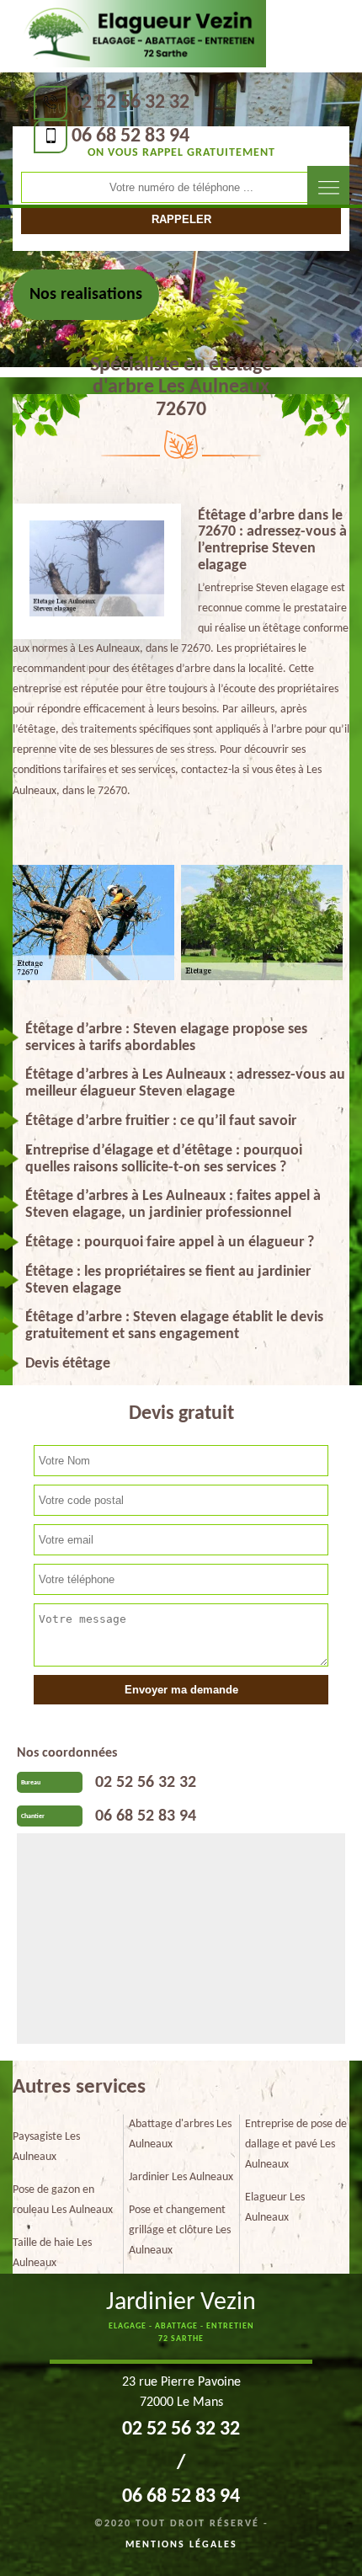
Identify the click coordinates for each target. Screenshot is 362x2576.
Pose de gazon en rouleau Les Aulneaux (63, 2200)
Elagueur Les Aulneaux (275, 2208)
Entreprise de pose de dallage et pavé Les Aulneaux (296, 2144)
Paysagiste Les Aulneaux (46, 2147)
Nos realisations (86, 295)
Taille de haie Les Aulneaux (52, 2253)
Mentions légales (181, 2545)
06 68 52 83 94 (130, 136)
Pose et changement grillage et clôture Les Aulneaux (180, 2230)
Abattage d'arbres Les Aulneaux (180, 2134)
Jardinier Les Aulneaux (181, 2177)
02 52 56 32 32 (130, 103)
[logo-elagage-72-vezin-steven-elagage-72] (141, 35)
